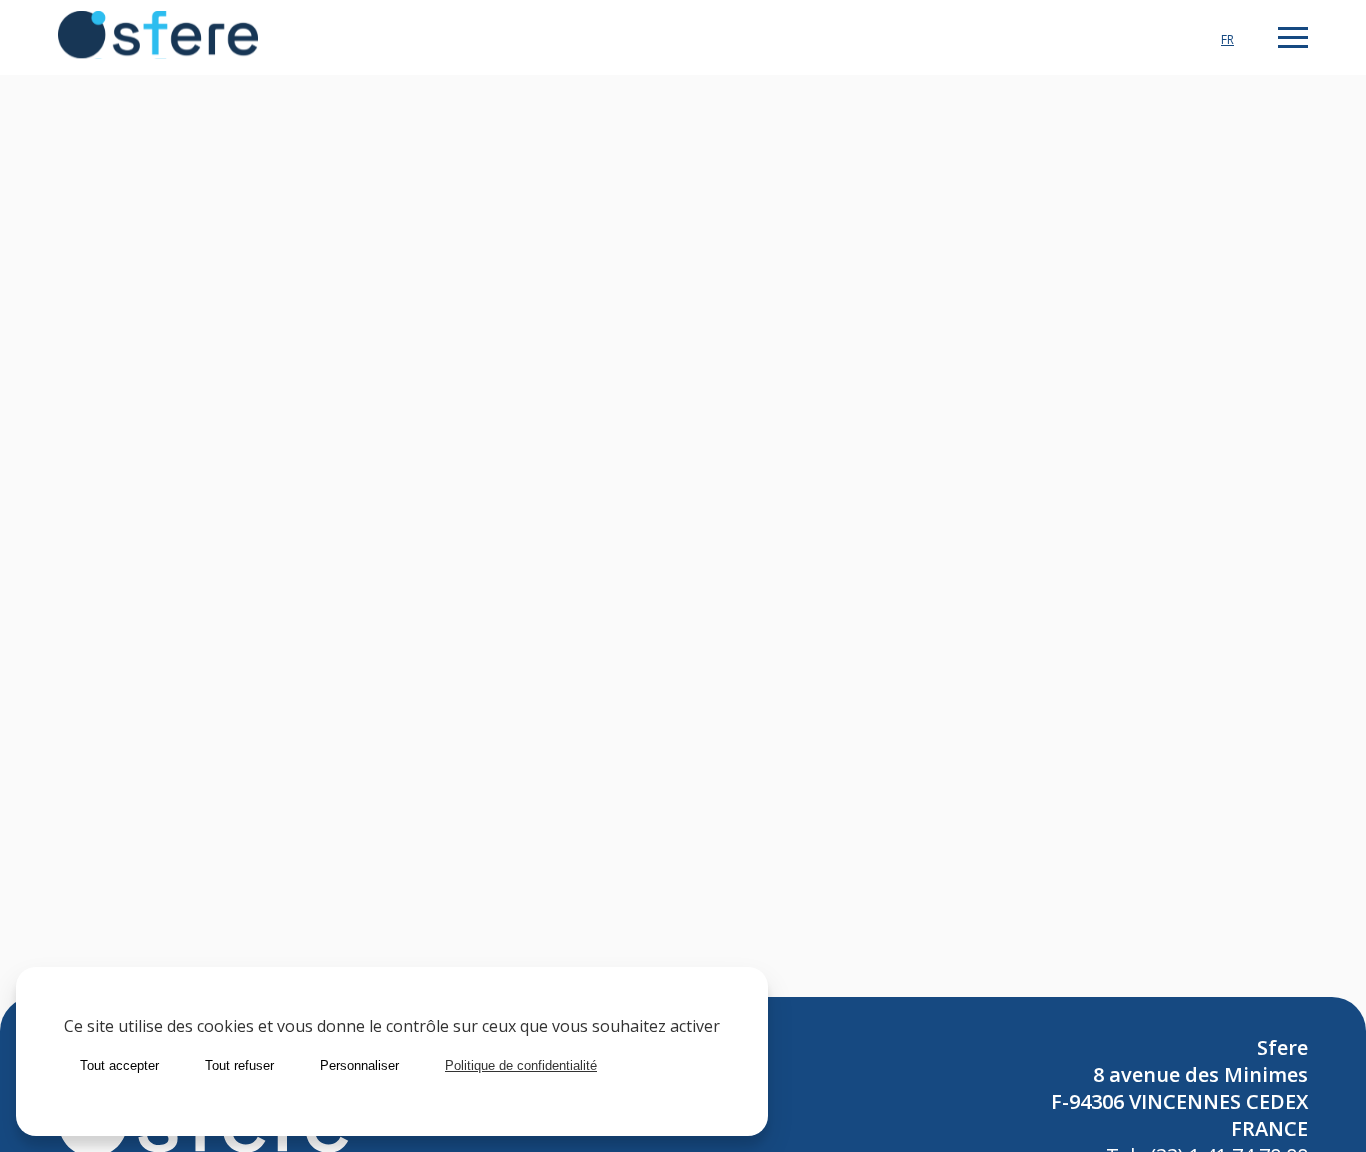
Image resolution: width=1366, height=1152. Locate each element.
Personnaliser (359, 1065)
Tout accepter (119, 1065)
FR (1227, 39)
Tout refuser (239, 1065)
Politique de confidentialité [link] (521, 1065)
